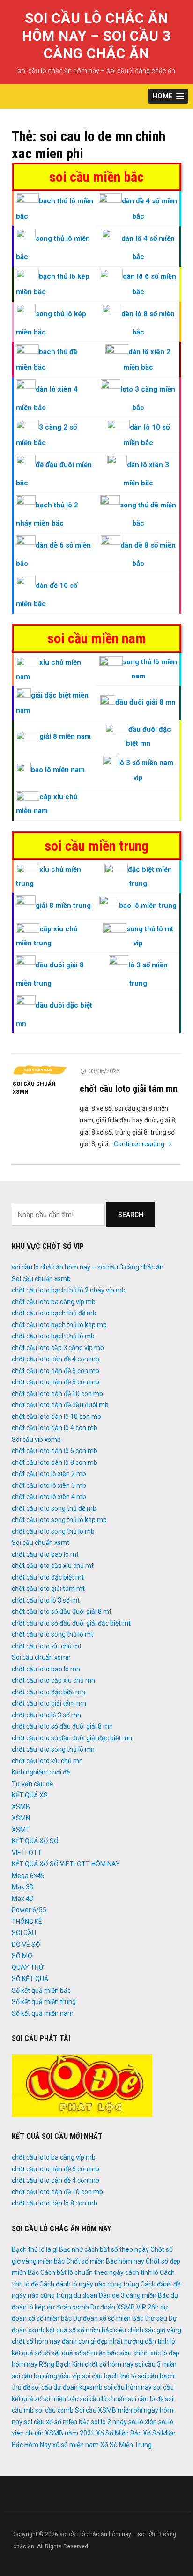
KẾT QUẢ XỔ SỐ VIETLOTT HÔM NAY (66, 1864)
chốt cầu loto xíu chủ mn (47, 1761)
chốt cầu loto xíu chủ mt (47, 1646)
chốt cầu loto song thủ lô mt (52, 1634)
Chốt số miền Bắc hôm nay (105, 2261)
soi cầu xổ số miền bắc (57, 2422)
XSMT (21, 1830)
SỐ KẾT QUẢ (30, 1979)
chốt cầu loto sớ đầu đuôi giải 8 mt (62, 1611)
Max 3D (23, 1887)
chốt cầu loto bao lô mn (46, 1669)
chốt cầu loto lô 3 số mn (46, 1715)
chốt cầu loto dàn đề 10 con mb (57, 1394)
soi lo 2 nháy (109, 2422)
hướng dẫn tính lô (150, 2341)
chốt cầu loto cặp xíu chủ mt (53, 1566)
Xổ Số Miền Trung (126, 2445)
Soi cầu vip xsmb (36, 1440)
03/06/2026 (104, 1071)
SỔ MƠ (22, 1956)
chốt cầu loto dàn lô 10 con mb (56, 1417)
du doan (85, 2295)
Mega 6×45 (28, 1876)
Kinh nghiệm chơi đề (41, 1772)
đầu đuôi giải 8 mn (145, 702)
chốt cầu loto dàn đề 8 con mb (56, 1382)
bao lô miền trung (148, 906)
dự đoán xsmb (68, 2307)
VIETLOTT (27, 1853)
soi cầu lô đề (146, 2399)
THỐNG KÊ (27, 1922)
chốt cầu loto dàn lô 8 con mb (55, 1462)
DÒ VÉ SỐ (26, 1945)
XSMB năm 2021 (70, 2433)
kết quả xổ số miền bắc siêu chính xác (106, 2353)
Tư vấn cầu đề (32, 1784)
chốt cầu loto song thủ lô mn (53, 1749)
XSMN (21, 1818)
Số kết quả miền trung (44, 2002)
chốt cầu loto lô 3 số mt (46, 1600)
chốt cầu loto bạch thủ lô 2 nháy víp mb (69, 1290)
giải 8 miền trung (63, 906)
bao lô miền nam (58, 770)
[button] (168, 96)
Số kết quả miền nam (43, 2013)
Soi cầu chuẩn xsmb (41, 1279)
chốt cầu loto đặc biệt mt (48, 1577)
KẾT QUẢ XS (30, 1795)
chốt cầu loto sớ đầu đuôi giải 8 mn (62, 1726)
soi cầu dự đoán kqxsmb (67, 2387)
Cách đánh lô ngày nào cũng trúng (89, 2284)
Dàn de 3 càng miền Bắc (134, 2295)
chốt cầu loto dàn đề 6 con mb (56, 1371)
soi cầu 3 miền (156, 2364)
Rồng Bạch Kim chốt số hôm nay (86, 2364)
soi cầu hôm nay (128, 2387)
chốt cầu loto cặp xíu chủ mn (53, 1680)
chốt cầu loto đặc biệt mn (48, 1692)
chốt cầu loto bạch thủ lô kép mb (59, 1325)
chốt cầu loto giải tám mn (129, 1089)
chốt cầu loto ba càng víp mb (54, 1302)
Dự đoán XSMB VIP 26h (125, 2307)
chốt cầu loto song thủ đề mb (54, 1508)
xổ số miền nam (76, 2445)
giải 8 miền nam (65, 736)
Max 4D (23, 1899)
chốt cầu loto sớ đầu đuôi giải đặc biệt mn (72, 1738)
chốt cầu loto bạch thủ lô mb (53, 1336)
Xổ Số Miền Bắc (119, 2433)
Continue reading (144, 1144)
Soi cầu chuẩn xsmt (41, 1543)
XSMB (21, 1807)
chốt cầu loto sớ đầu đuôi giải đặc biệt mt (71, 1623)
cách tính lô (142, 2272)
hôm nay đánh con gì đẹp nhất (79, 2341)
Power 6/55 (29, 1910)
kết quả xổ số (31, 2353)
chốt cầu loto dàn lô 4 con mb (55, 1428)
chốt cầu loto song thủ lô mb (53, 1531)
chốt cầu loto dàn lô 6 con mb (55, 1451)
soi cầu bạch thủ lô (109, 2376)
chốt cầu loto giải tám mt (48, 1589)
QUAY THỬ (28, 1967)
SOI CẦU (24, 1933)
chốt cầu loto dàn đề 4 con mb (56, 1359)
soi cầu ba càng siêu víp (46, 2376)
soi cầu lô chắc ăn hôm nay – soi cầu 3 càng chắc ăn (96, 36)
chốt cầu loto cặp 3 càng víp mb (58, 1348)
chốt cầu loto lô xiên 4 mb (49, 1497)
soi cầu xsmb (54, 2410)
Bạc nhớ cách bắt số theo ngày (104, 2249)
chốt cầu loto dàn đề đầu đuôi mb (60, 1405)
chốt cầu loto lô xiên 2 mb (49, 1474)
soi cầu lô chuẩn (103, 2399)
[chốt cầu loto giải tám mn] (41, 1070)
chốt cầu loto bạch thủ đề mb (54, 1313)
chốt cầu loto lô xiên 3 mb (49, 1485)
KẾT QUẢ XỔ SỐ (35, 1841)
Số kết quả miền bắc (41, 1990)
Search (131, 1215)
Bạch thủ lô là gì (35, 2249)
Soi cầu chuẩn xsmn (34, 1088)
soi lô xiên (143, 2422)
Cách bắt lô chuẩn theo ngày (82, 2272)
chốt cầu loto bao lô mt (45, 1554)
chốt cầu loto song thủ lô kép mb (59, 1520)
